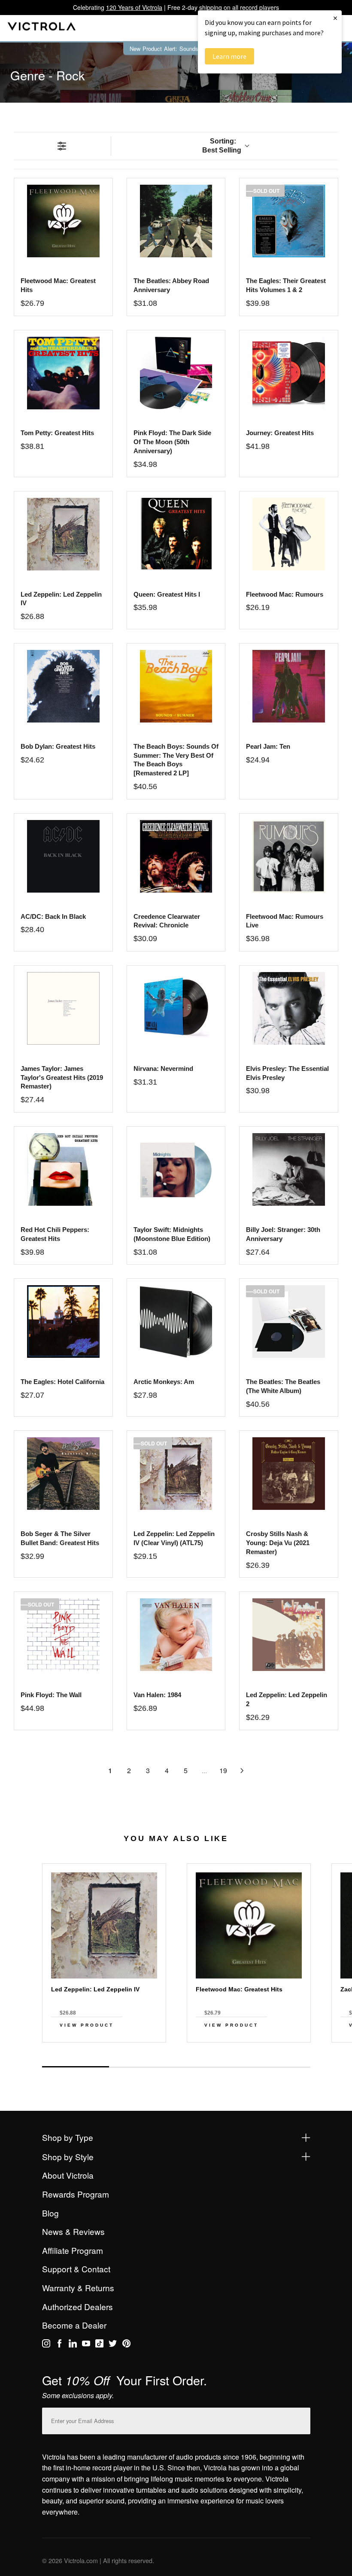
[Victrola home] (42, 28)
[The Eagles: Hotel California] (63, 1322)
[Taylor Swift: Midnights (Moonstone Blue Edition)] (176, 1169)
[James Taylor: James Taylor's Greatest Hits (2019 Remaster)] (63, 1008)
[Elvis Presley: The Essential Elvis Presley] (289, 1008)
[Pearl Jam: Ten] (289, 686)
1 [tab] (76, 2067)
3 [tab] (209, 2067)
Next (176, 2058)
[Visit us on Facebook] (59, 2345)
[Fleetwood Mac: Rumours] (289, 534)
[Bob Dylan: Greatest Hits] (63, 686)
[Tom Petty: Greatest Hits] (63, 373)
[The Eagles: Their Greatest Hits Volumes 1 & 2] (289, 221)
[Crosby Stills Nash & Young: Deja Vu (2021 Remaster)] (289, 1474)
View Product (87, 2025)
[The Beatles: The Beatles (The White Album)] (289, 1322)
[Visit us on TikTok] (99, 2345)
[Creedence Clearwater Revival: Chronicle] (176, 856)
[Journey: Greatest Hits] (289, 373)
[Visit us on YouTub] (86, 2345)
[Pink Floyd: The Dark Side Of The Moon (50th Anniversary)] (176, 373)
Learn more (229, 56)
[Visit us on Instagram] (46, 2345)
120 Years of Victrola (134, 7)
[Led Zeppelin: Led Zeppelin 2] (289, 1635)
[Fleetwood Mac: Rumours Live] (289, 856)
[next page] (242, 1771)
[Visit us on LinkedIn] (73, 2345)
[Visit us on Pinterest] (126, 2345)
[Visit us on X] (113, 2345)
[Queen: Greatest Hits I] (176, 534)
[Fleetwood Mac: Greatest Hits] (63, 221)
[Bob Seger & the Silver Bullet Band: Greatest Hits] (63, 1474)
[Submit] (302, 2419)
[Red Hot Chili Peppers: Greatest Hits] (63, 1169)
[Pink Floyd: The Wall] (63, 1635)
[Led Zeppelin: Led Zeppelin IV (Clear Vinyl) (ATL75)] (176, 1474)
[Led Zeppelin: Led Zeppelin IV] (63, 534)
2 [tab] (143, 2067)
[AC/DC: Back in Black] (63, 856)
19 (223, 1770)
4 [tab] (276, 2067)
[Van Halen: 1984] (176, 1635)
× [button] (335, 18)
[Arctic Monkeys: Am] (176, 1322)
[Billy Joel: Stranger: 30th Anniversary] (289, 1169)
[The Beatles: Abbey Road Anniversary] (176, 221)
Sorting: (222, 146)
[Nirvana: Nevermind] (176, 1008)
